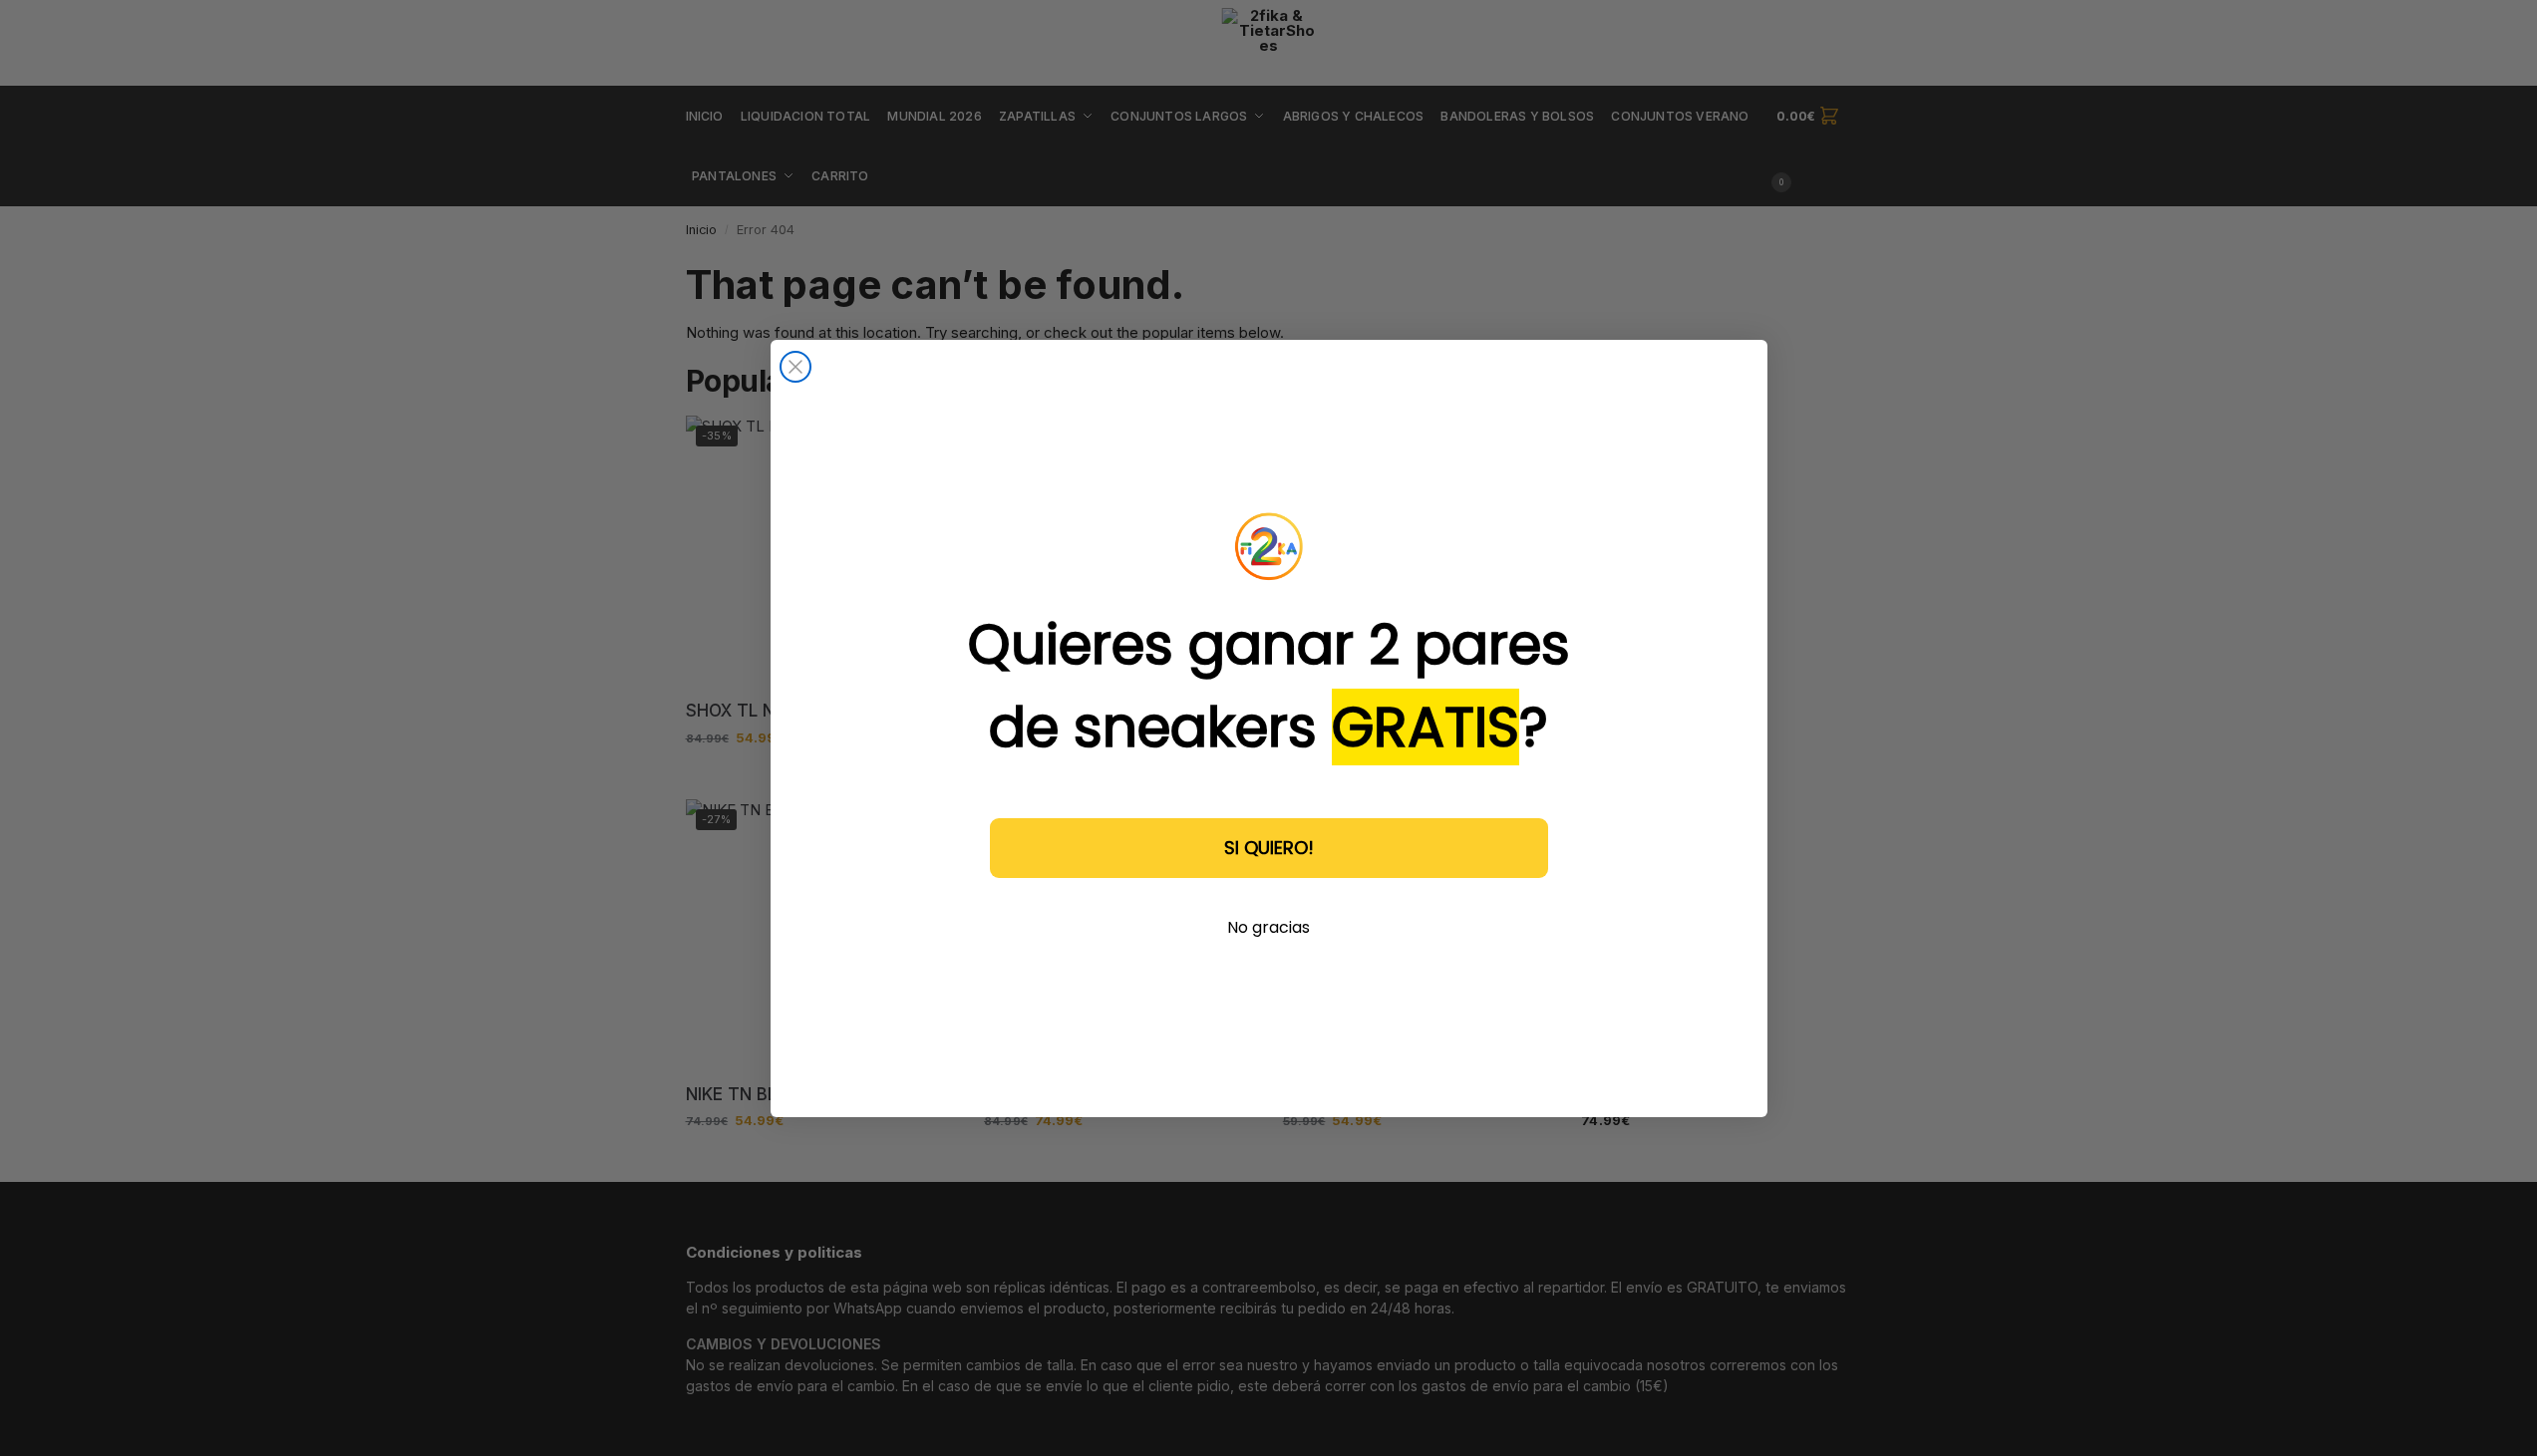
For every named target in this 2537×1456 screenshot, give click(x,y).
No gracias (1268, 927)
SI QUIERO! (1269, 848)
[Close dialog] (795, 367)
